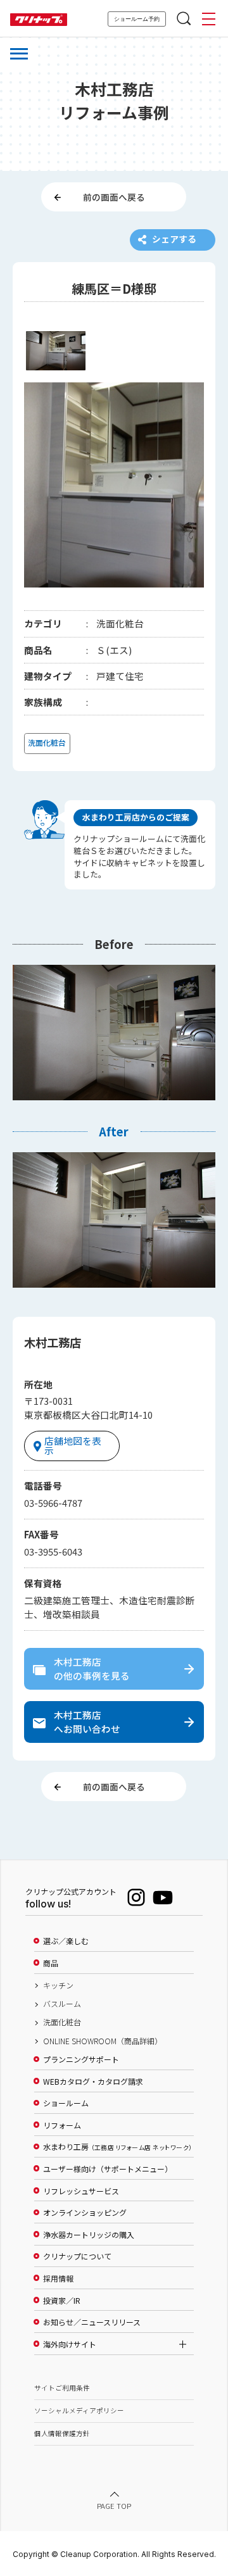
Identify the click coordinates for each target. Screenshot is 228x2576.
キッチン (58, 1985)
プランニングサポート (81, 2059)
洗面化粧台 (62, 2022)
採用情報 (58, 2278)
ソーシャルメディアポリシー (79, 2410)
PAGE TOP (114, 2506)
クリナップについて (77, 2256)
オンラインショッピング (85, 2213)
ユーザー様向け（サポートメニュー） (108, 2169)
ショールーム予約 (137, 19)
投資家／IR (62, 2301)
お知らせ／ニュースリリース (92, 2322)
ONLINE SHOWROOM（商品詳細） (103, 2041)
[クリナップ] (39, 20)
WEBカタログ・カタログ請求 (93, 2082)
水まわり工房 (117, 2147)
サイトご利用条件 (62, 2388)
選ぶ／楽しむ (66, 1941)
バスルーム (62, 2004)
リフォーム (62, 2125)
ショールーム (66, 2103)
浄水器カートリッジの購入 (89, 2235)
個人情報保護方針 (62, 2433)
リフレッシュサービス (81, 2191)
